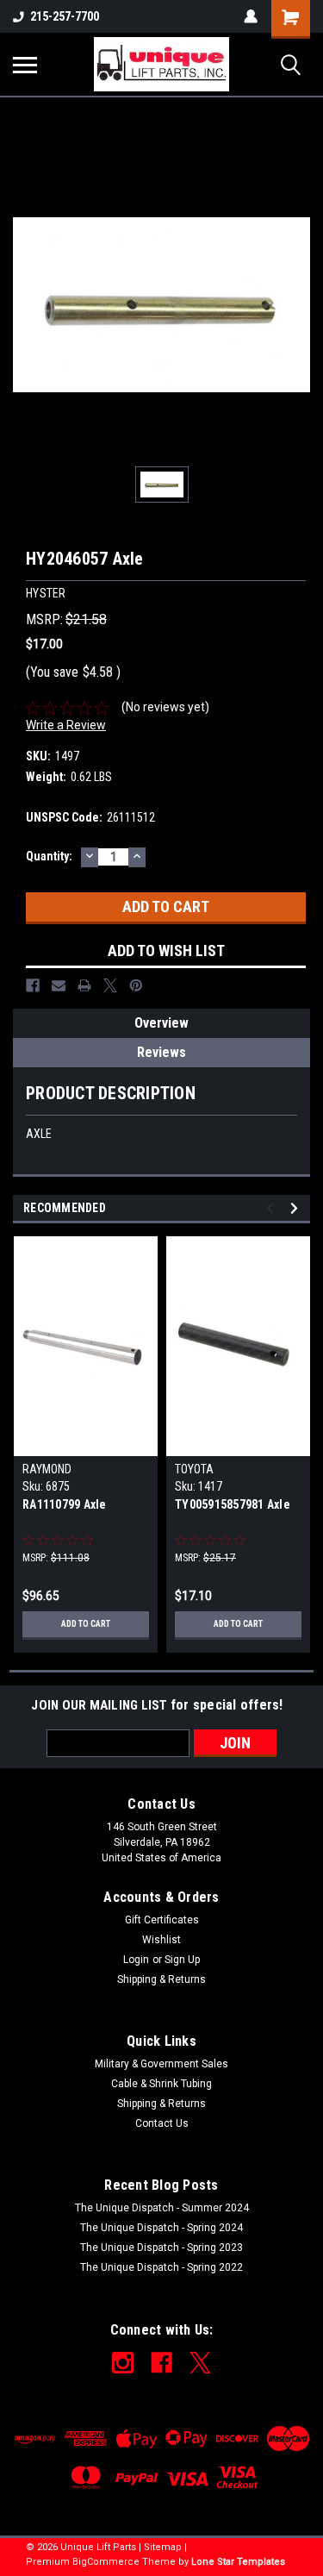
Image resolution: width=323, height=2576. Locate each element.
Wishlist (161, 1940)
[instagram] (123, 2363)
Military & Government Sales (161, 2064)
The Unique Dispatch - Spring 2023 (161, 2248)
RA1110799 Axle (65, 1504)
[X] (110, 985)
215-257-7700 (65, 16)
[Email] (59, 985)
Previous (273, 1208)
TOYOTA (194, 1469)
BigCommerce (106, 2562)
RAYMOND (47, 1469)
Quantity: (49, 856)
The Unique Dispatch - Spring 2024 (161, 2228)
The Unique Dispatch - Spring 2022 (161, 2267)
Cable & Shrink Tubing (161, 2084)
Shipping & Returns (161, 1979)
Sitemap (163, 2547)
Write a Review (66, 725)
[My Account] (251, 16)
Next (297, 1208)
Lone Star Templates (238, 2562)
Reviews (161, 1052)
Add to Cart (86, 1624)
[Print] (84, 985)
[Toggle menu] (25, 65)
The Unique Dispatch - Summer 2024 (162, 2208)
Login (136, 1960)
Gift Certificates (162, 1920)
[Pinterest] (136, 985)
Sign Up (182, 1960)
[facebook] (161, 2363)
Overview (161, 1023)
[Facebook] (33, 985)
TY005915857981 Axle (233, 1504)
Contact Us (162, 2123)
